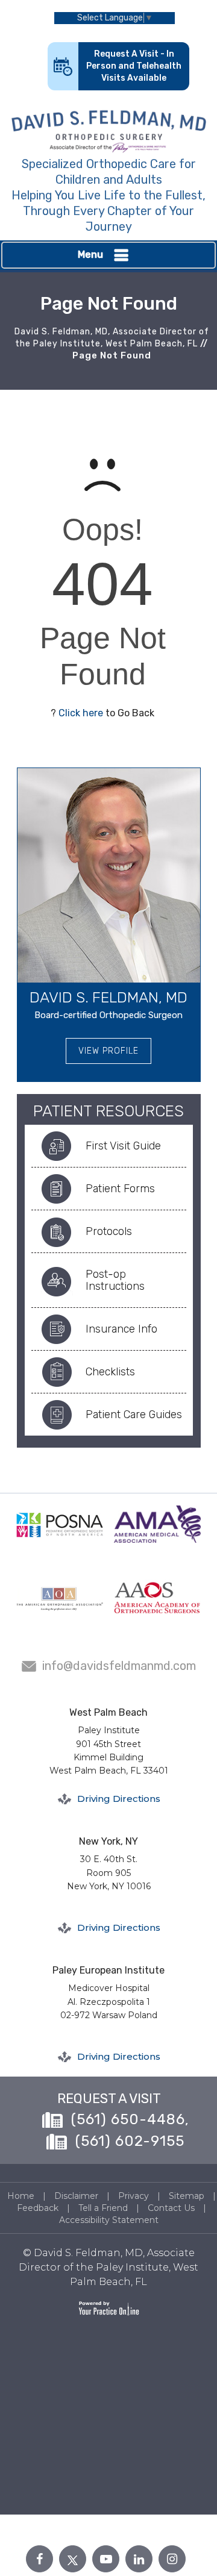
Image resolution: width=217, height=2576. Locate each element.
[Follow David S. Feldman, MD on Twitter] (73, 2559)
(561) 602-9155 (130, 2141)
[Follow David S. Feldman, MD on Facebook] (39, 2559)
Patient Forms (120, 1189)
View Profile (108, 1051)
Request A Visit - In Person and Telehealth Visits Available (134, 66)
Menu (90, 255)
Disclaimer (76, 2196)
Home (21, 2196)
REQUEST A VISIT (109, 2099)
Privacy (134, 2196)
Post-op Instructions (115, 1280)
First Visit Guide (123, 1146)
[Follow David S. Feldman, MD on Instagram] (172, 2559)
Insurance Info (121, 1329)
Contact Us (171, 2208)
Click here (81, 713)
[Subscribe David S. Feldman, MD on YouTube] (106, 2559)
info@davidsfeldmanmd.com (119, 1666)
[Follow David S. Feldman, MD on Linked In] (139, 2559)
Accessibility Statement (109, 2220)
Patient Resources (108, 1111)
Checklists (110, 1372)
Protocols (109, 1231)
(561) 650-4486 (128, 2119)
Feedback (38, 2208)
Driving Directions (119, 1799)
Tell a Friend (103, 2208)
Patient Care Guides (134, 1415)
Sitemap (187, 2196)
